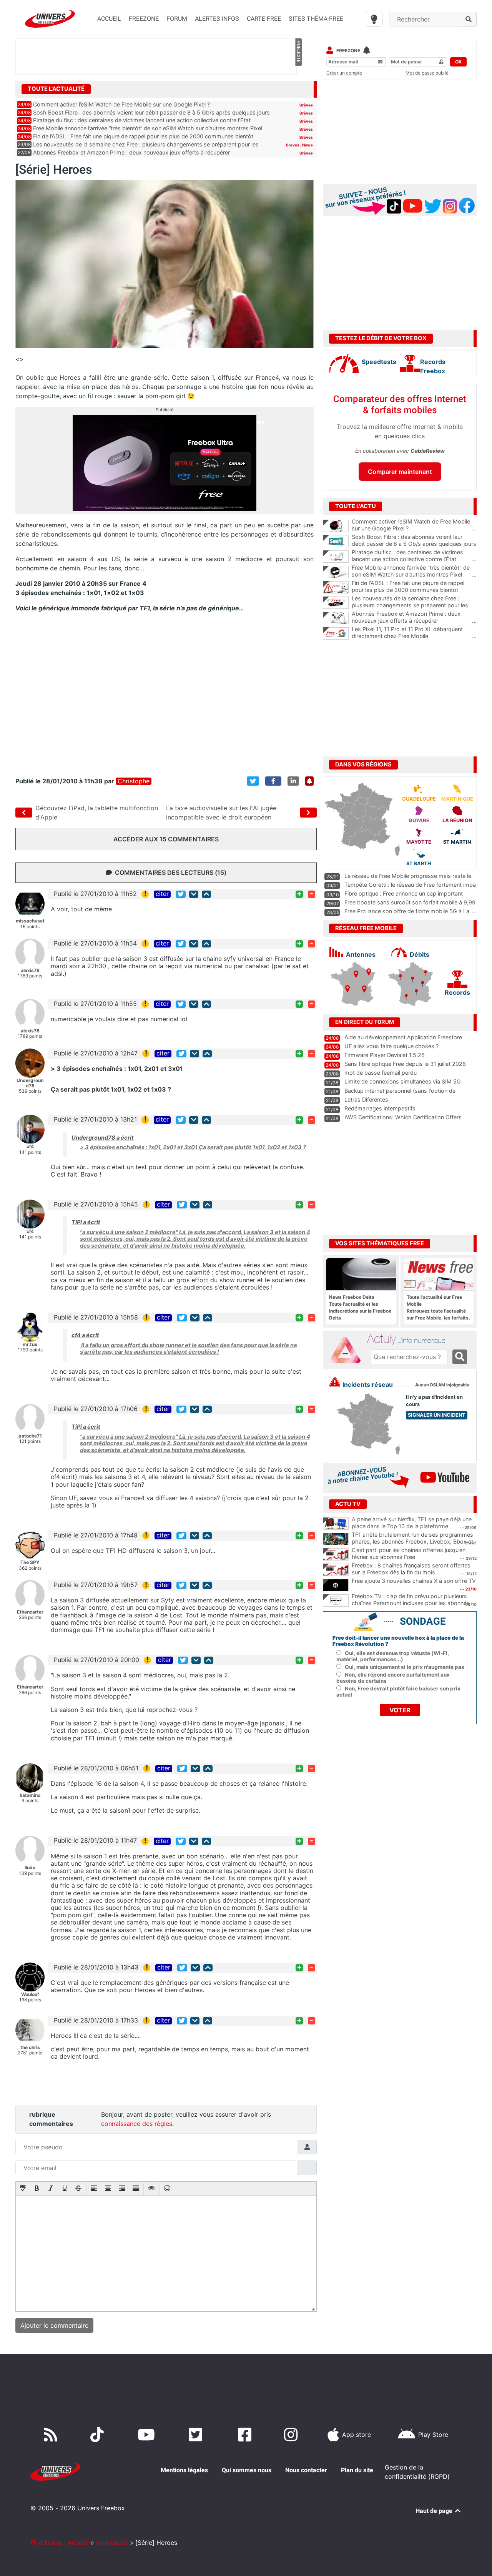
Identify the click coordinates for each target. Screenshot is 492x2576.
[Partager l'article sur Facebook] (273, 781)
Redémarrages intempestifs (380, 1108)
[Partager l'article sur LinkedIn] (293, 781)
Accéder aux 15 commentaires (166, 839)
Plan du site (357, 2470)
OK (458, 62)
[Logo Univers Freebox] (50, 19)
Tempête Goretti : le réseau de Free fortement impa (410, 885)
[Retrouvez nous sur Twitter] (197, 2435)
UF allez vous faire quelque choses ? (391, 1046)
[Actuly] (348, 1350)
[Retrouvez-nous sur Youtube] (148, 2435)
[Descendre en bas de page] (194, 894)
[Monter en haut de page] (206, 894)
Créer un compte (344, 73)
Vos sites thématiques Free (380, 1243)
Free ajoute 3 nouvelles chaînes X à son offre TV (414, 1581)
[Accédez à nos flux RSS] (52, 2435)
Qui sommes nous (247, 2470)
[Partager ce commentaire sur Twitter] (181, 894)
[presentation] (23, 2189)
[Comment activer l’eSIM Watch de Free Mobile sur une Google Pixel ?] (336, 526)
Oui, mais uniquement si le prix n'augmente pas (405, 1667)
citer (162, 894)
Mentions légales (184, 2470)
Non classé (112, 2543)
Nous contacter (306, 2470)
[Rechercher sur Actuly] (460, 1357)
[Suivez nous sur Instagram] (293, 2435)
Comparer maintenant (400, 472)
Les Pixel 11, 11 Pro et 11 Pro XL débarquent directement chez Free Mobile (414, 633)
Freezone (348, 51)
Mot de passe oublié (427, 73)
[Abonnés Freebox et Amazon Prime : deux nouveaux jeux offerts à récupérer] (336, 618)
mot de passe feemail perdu (381, 1073)
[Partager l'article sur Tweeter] (253, 781)
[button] (23, 2189)
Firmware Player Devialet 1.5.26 (385, 1055)
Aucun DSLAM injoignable (442, 1385)
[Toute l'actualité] (298, 88)
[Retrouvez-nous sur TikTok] (99, 2435)
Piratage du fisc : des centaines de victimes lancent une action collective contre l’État (142, 120)
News (307, 145)
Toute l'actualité (56, 89)
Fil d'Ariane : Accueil (60, 2543)
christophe (134, 781)
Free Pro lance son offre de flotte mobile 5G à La (407, 911)
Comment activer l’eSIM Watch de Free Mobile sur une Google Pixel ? (121, 104)
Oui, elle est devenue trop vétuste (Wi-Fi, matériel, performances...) (393, 1656)
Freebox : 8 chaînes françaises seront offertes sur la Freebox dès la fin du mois (411, 1569)
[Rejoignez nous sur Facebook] (246, 2435)
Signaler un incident (437, 1415)
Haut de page (435, 2511)
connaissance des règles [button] (137, 2124)
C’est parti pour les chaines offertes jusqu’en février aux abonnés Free (409, 1554)
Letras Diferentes (366, 1099)
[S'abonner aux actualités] (309, 781)
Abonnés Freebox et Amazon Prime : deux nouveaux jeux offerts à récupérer (131, 152)
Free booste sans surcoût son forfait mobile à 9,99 (410, 902)
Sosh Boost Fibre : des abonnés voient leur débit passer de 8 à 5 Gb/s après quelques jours (151, 112)
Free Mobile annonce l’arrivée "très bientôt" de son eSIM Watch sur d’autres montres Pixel (414, 571)
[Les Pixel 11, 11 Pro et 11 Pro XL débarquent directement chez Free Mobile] (336, 633)
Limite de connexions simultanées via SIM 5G (403, 1081)
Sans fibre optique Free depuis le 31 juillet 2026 (405, 1064)
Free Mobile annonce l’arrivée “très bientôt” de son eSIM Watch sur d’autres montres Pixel (148, 128)
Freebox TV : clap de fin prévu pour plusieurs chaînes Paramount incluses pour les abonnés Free (411, 1603)
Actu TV (348, 1504)
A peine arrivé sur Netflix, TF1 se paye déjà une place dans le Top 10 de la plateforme (412, 1523)
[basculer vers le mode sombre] (374, 19)
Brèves (306, 105)
